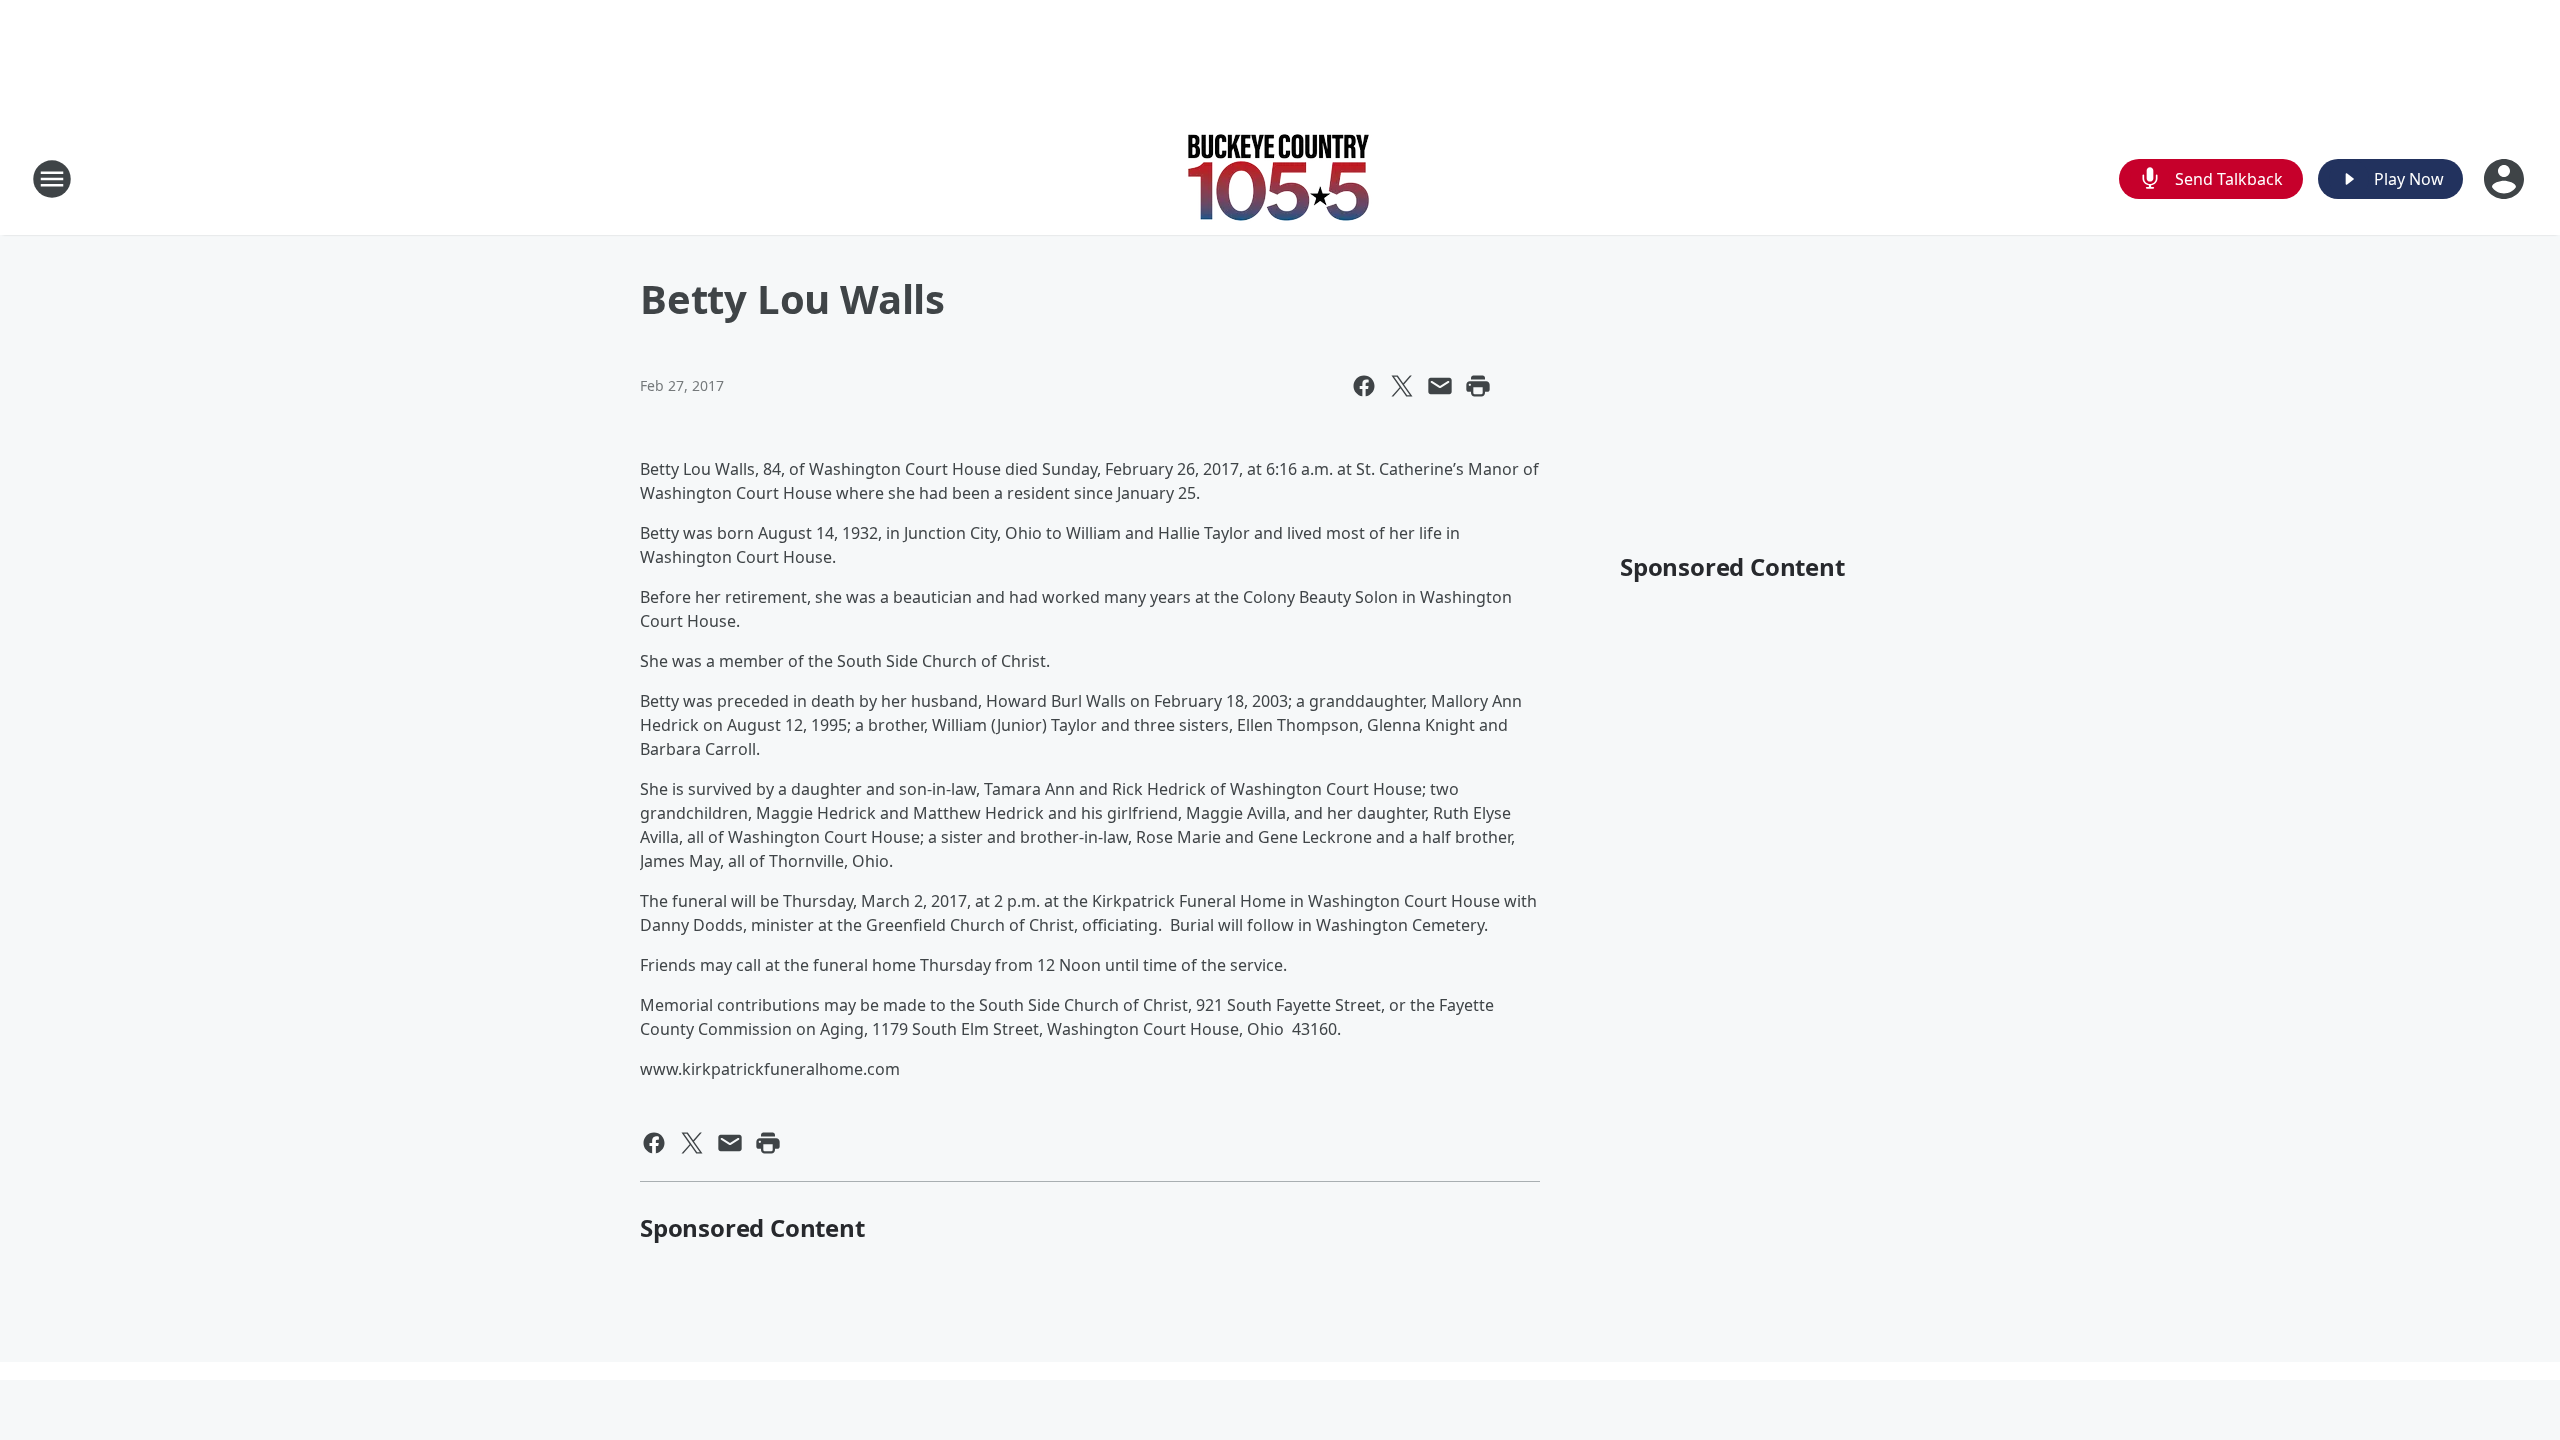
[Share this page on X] (1402, 386)
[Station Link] (1280, 178)
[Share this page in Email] (1440, 386)
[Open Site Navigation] (52, 179)
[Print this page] (1478, 386)
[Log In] (2506, 179)
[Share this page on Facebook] (1364, 386)
